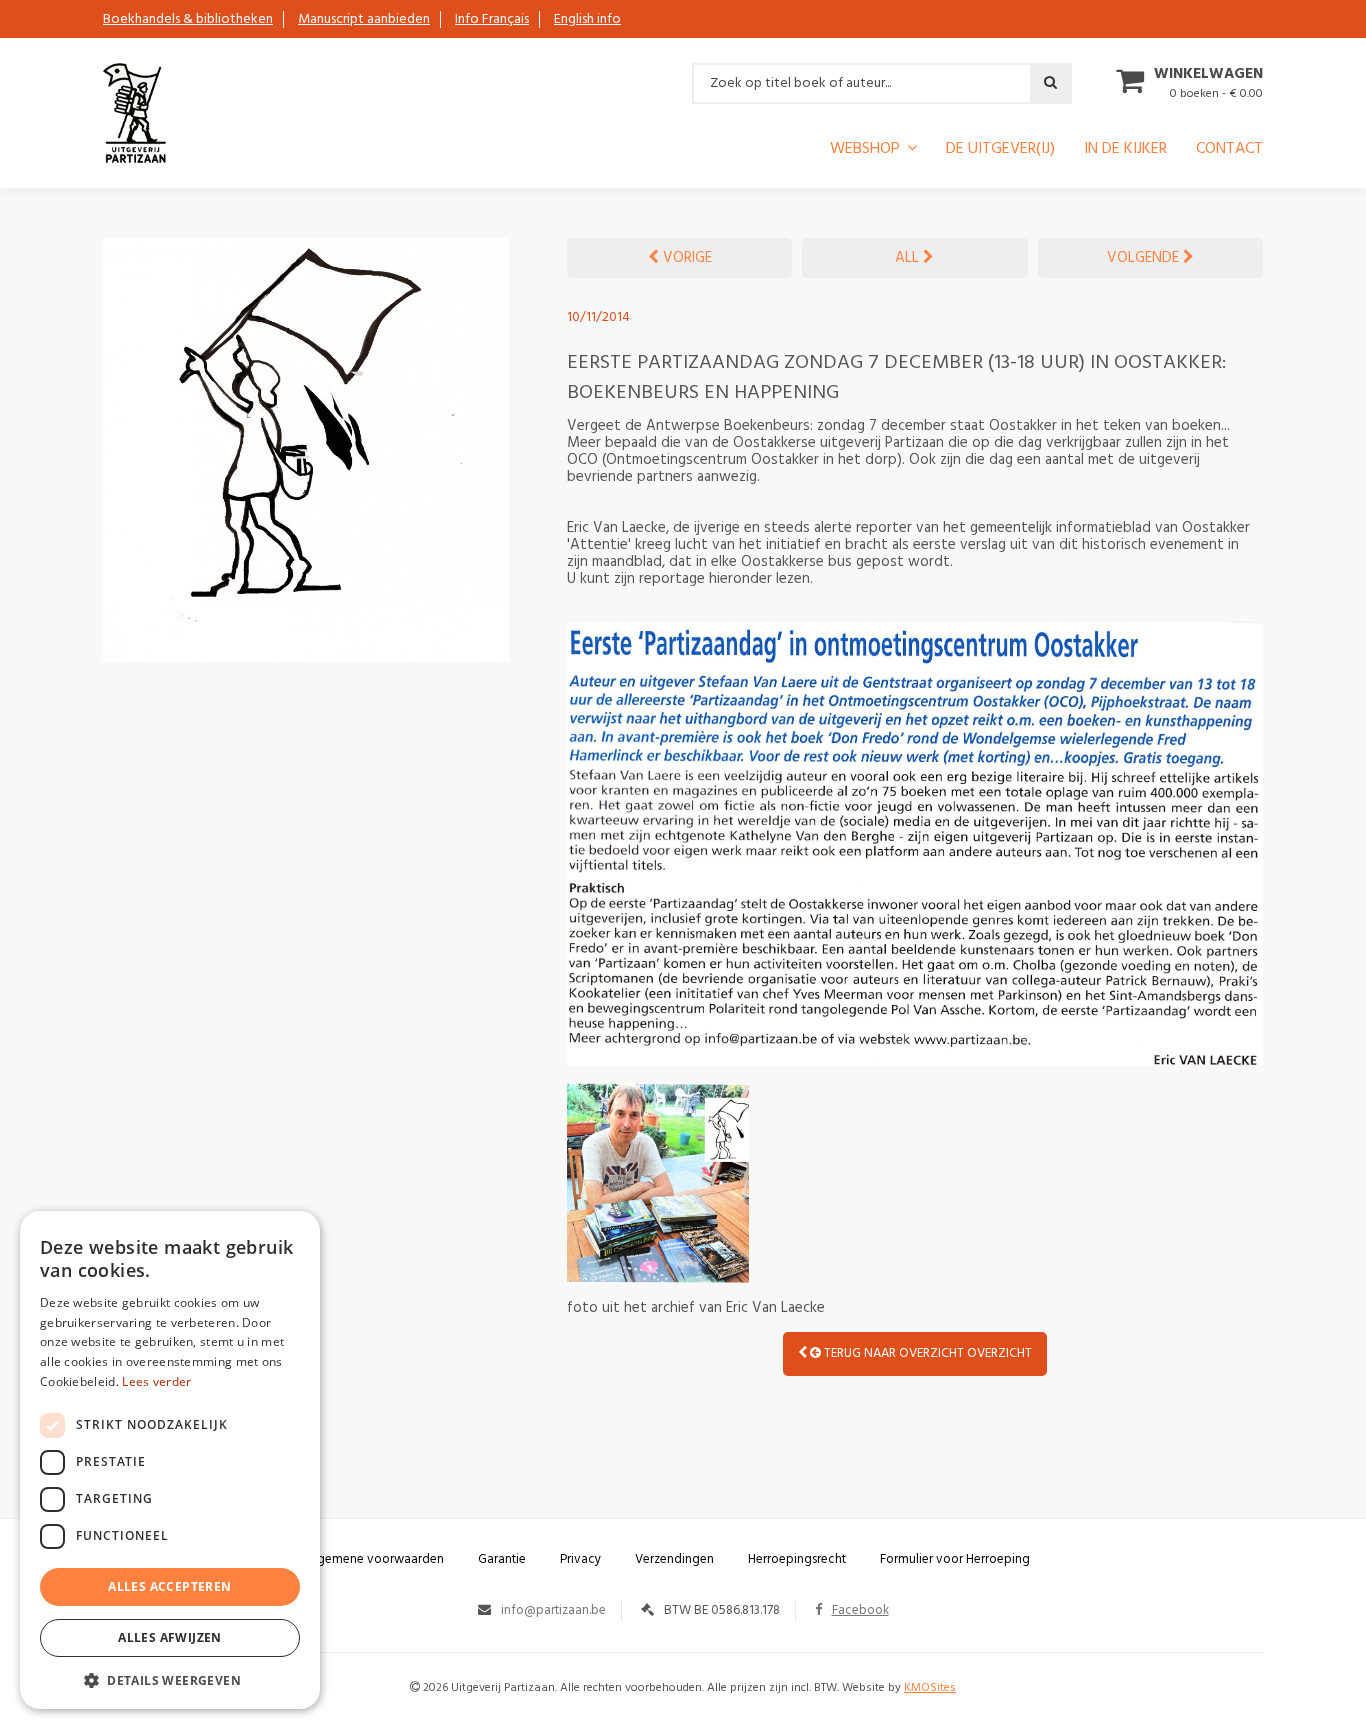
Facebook (860, 1610)
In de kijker (1125, 151)
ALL (909, 258)
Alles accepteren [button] (169, 1586)
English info (587, 19)
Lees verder (156, 1381)
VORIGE (685, 258)
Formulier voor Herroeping (955, 1559)
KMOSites (930, 1688)
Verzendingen (674, 1559)
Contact (1229, 151)
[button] (170, 1679)
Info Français (492, 19)
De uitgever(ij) (1000, 151)
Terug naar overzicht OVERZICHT (926, 1353)
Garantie (502, 1559)
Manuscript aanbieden (364, 19)
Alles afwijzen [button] (170, 1637)
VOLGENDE (1145, 258)
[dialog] (170, 1460)
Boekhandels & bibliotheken (188, 19)
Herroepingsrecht (797, 1559)
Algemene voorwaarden (375, 1559)
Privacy (580, 1559)
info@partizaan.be (553, 1610)
